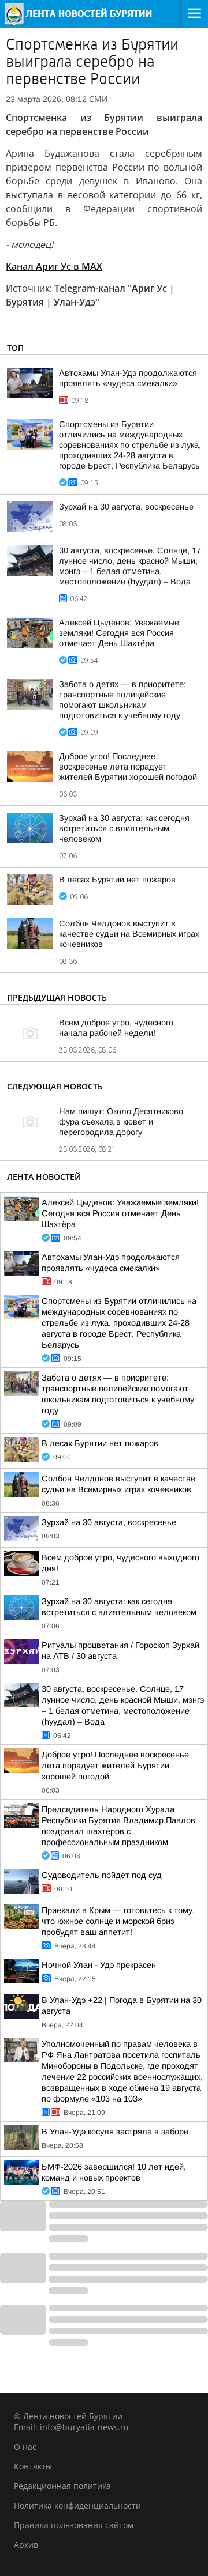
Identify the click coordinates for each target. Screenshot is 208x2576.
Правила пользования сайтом (74, 2525)
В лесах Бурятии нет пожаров (117, 880)
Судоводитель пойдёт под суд (102, 1875)
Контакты (33, 2466)
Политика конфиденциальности (77, 2505)
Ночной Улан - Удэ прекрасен (99, 1965)
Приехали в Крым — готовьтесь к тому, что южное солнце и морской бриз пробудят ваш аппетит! (118, 1921)
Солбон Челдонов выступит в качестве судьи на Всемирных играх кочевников (129, 934)
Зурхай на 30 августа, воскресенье (126, 507)
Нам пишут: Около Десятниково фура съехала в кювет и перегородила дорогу (121, 1122)
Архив (26, 2545)
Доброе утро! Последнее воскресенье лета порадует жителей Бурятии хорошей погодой (128, 767)
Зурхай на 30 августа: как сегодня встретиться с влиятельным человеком (124, 828)
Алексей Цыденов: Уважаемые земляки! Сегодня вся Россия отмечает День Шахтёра (119, 633)
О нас (25, 2447)
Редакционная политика (62, 2486)
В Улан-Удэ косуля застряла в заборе (115, 2132)
